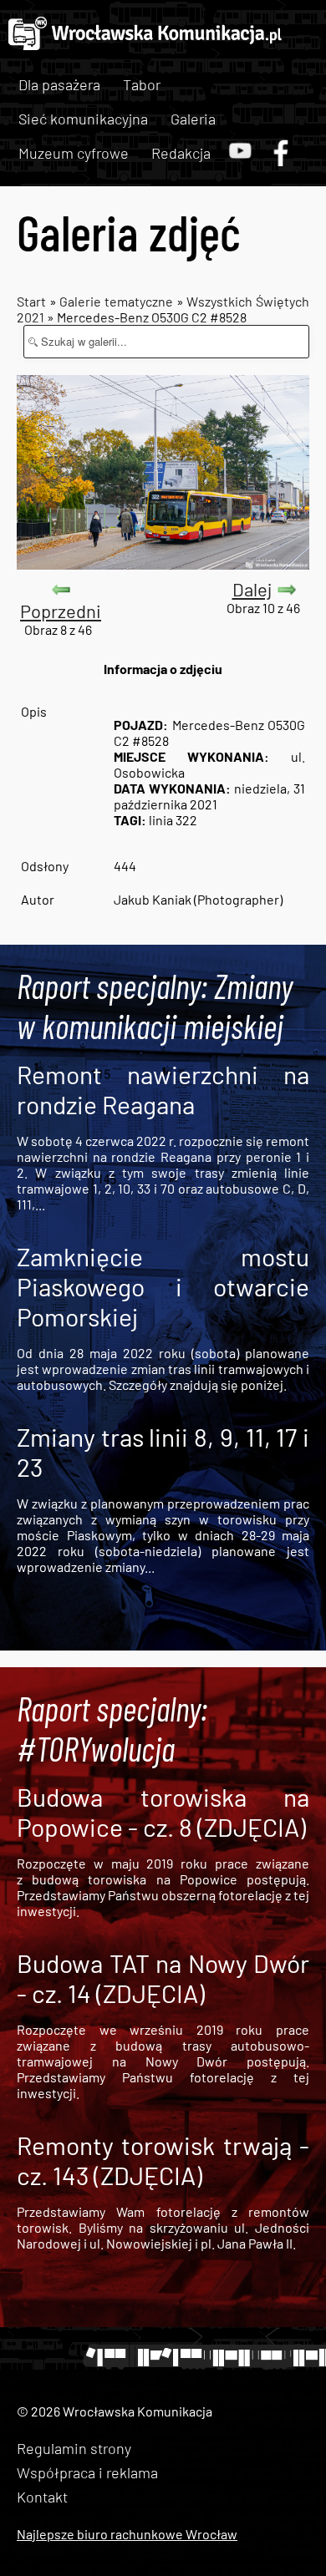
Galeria (193, 119)
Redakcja (181, 153)
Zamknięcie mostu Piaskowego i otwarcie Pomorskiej (163, 1286)
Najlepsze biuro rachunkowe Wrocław (127, 2534)
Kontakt (42, 2497)
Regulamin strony (74, 2448)
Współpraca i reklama (87, 2472)
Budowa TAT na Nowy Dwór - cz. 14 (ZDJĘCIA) (163, 1978)
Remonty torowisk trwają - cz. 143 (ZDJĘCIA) (163, 2160)
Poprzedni (61, 611)
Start (31, 301)
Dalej (252, 589)
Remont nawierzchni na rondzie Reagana (163, 1089)
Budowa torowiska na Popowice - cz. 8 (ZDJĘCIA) (163, 1812)
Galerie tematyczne (117, 301)
